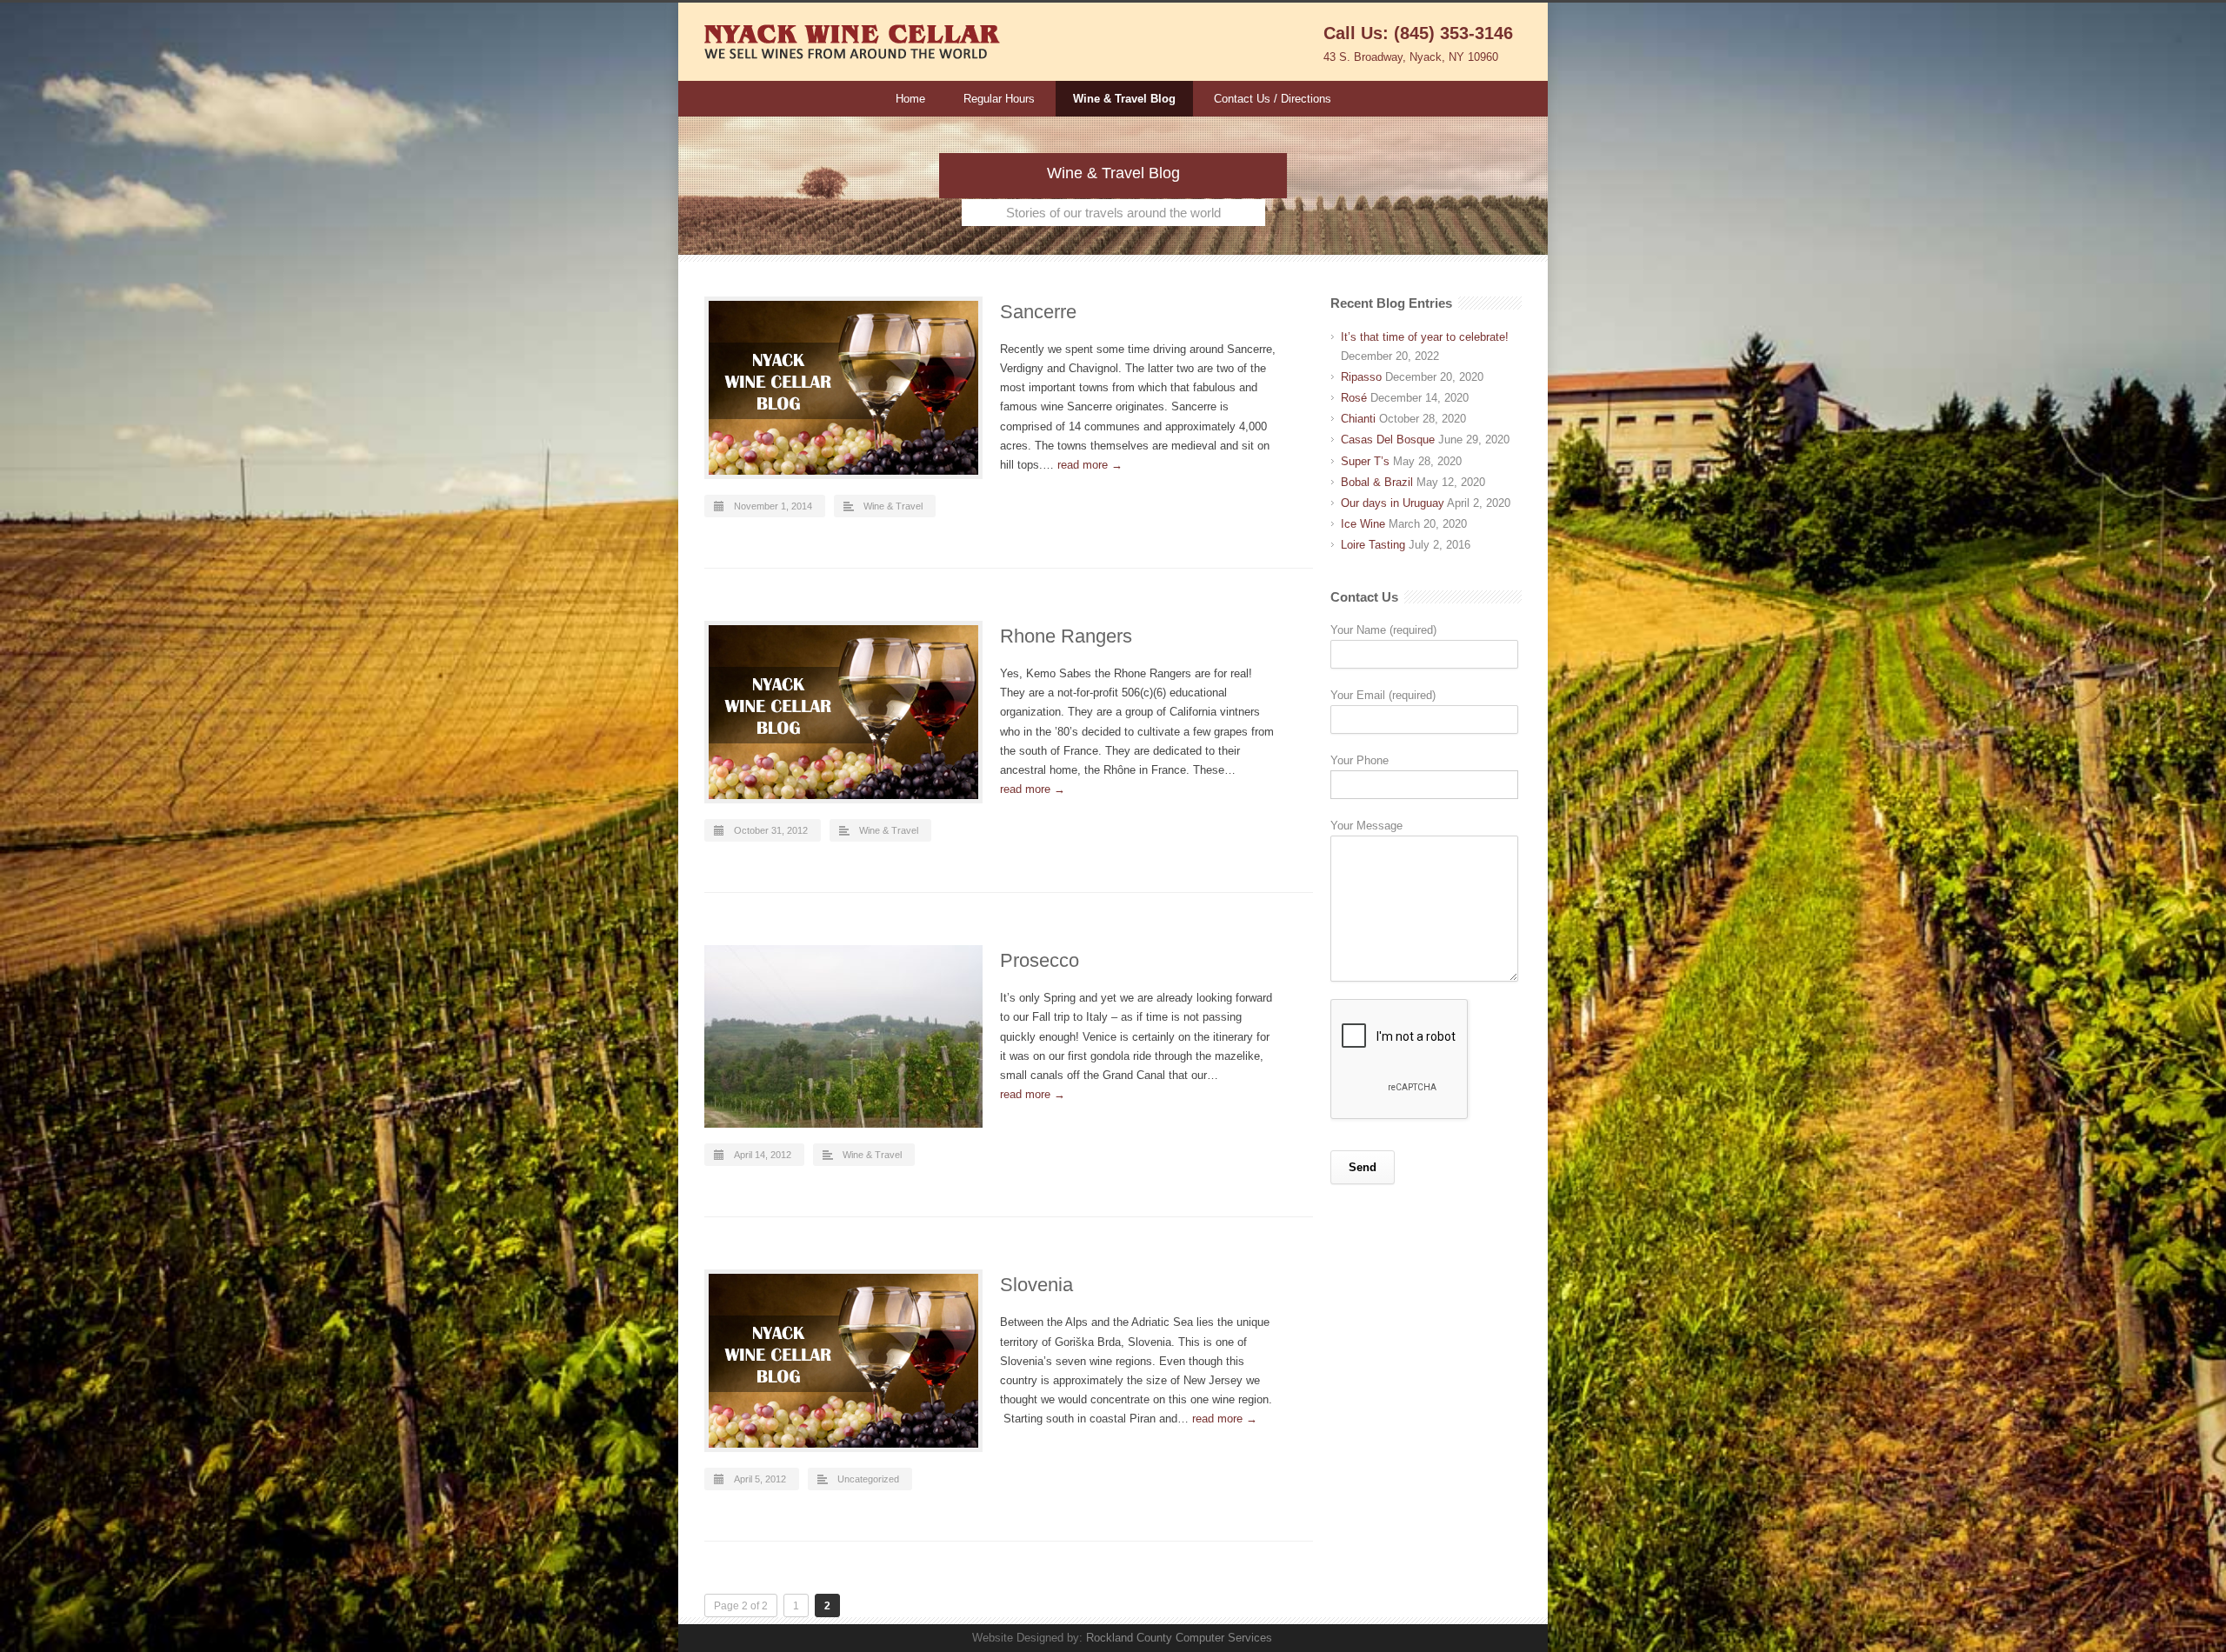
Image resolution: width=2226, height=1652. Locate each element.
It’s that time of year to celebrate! (1425, 337)
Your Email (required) (1383, 695)
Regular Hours (999, 99)
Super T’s (1365, 461)
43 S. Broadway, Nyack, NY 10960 (1411, 57)
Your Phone (1360, 760)
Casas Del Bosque (1388, 440)
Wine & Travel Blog (1124, 99)
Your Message (1366, 826)
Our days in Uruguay (1393, 503)
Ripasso (1361, 377)
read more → (1090, 465)
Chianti (1358, 419)
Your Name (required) (1383, 630)
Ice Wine (1363, 524)
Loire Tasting (1373, 545)
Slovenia (1036, 1285)
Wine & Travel (893, 506)
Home (910, 99)
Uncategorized (868, 1479)
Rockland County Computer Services (1179, 1638)
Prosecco (1040, 960)
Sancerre (1038, 312)
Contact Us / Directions (1273, 99)
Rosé (1354, 398)
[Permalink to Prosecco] (843, 1036)
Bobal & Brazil (1377, 482)
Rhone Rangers (1066, 636)
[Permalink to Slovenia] (843, 1361)
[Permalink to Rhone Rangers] (843, 712)
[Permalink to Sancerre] (843, 388)
